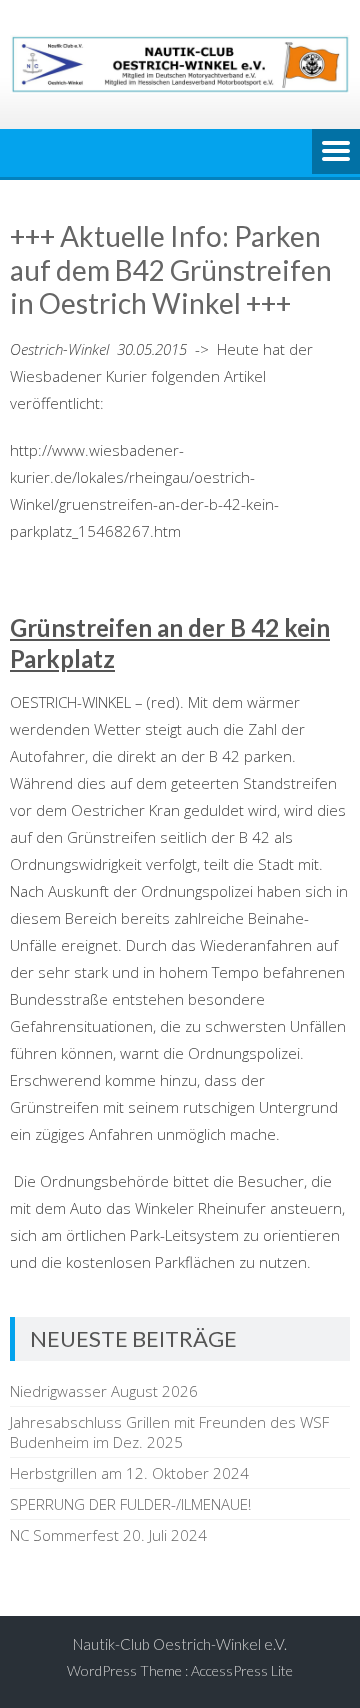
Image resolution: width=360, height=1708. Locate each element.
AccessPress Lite (242, 1670)
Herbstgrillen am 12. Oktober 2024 (129, 1473)
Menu (336, 153)
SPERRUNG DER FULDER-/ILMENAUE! (130, 1504)
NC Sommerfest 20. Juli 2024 (108, 1535)
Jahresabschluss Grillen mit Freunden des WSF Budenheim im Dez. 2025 (169, 1432)
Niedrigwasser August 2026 (104, 1391)
